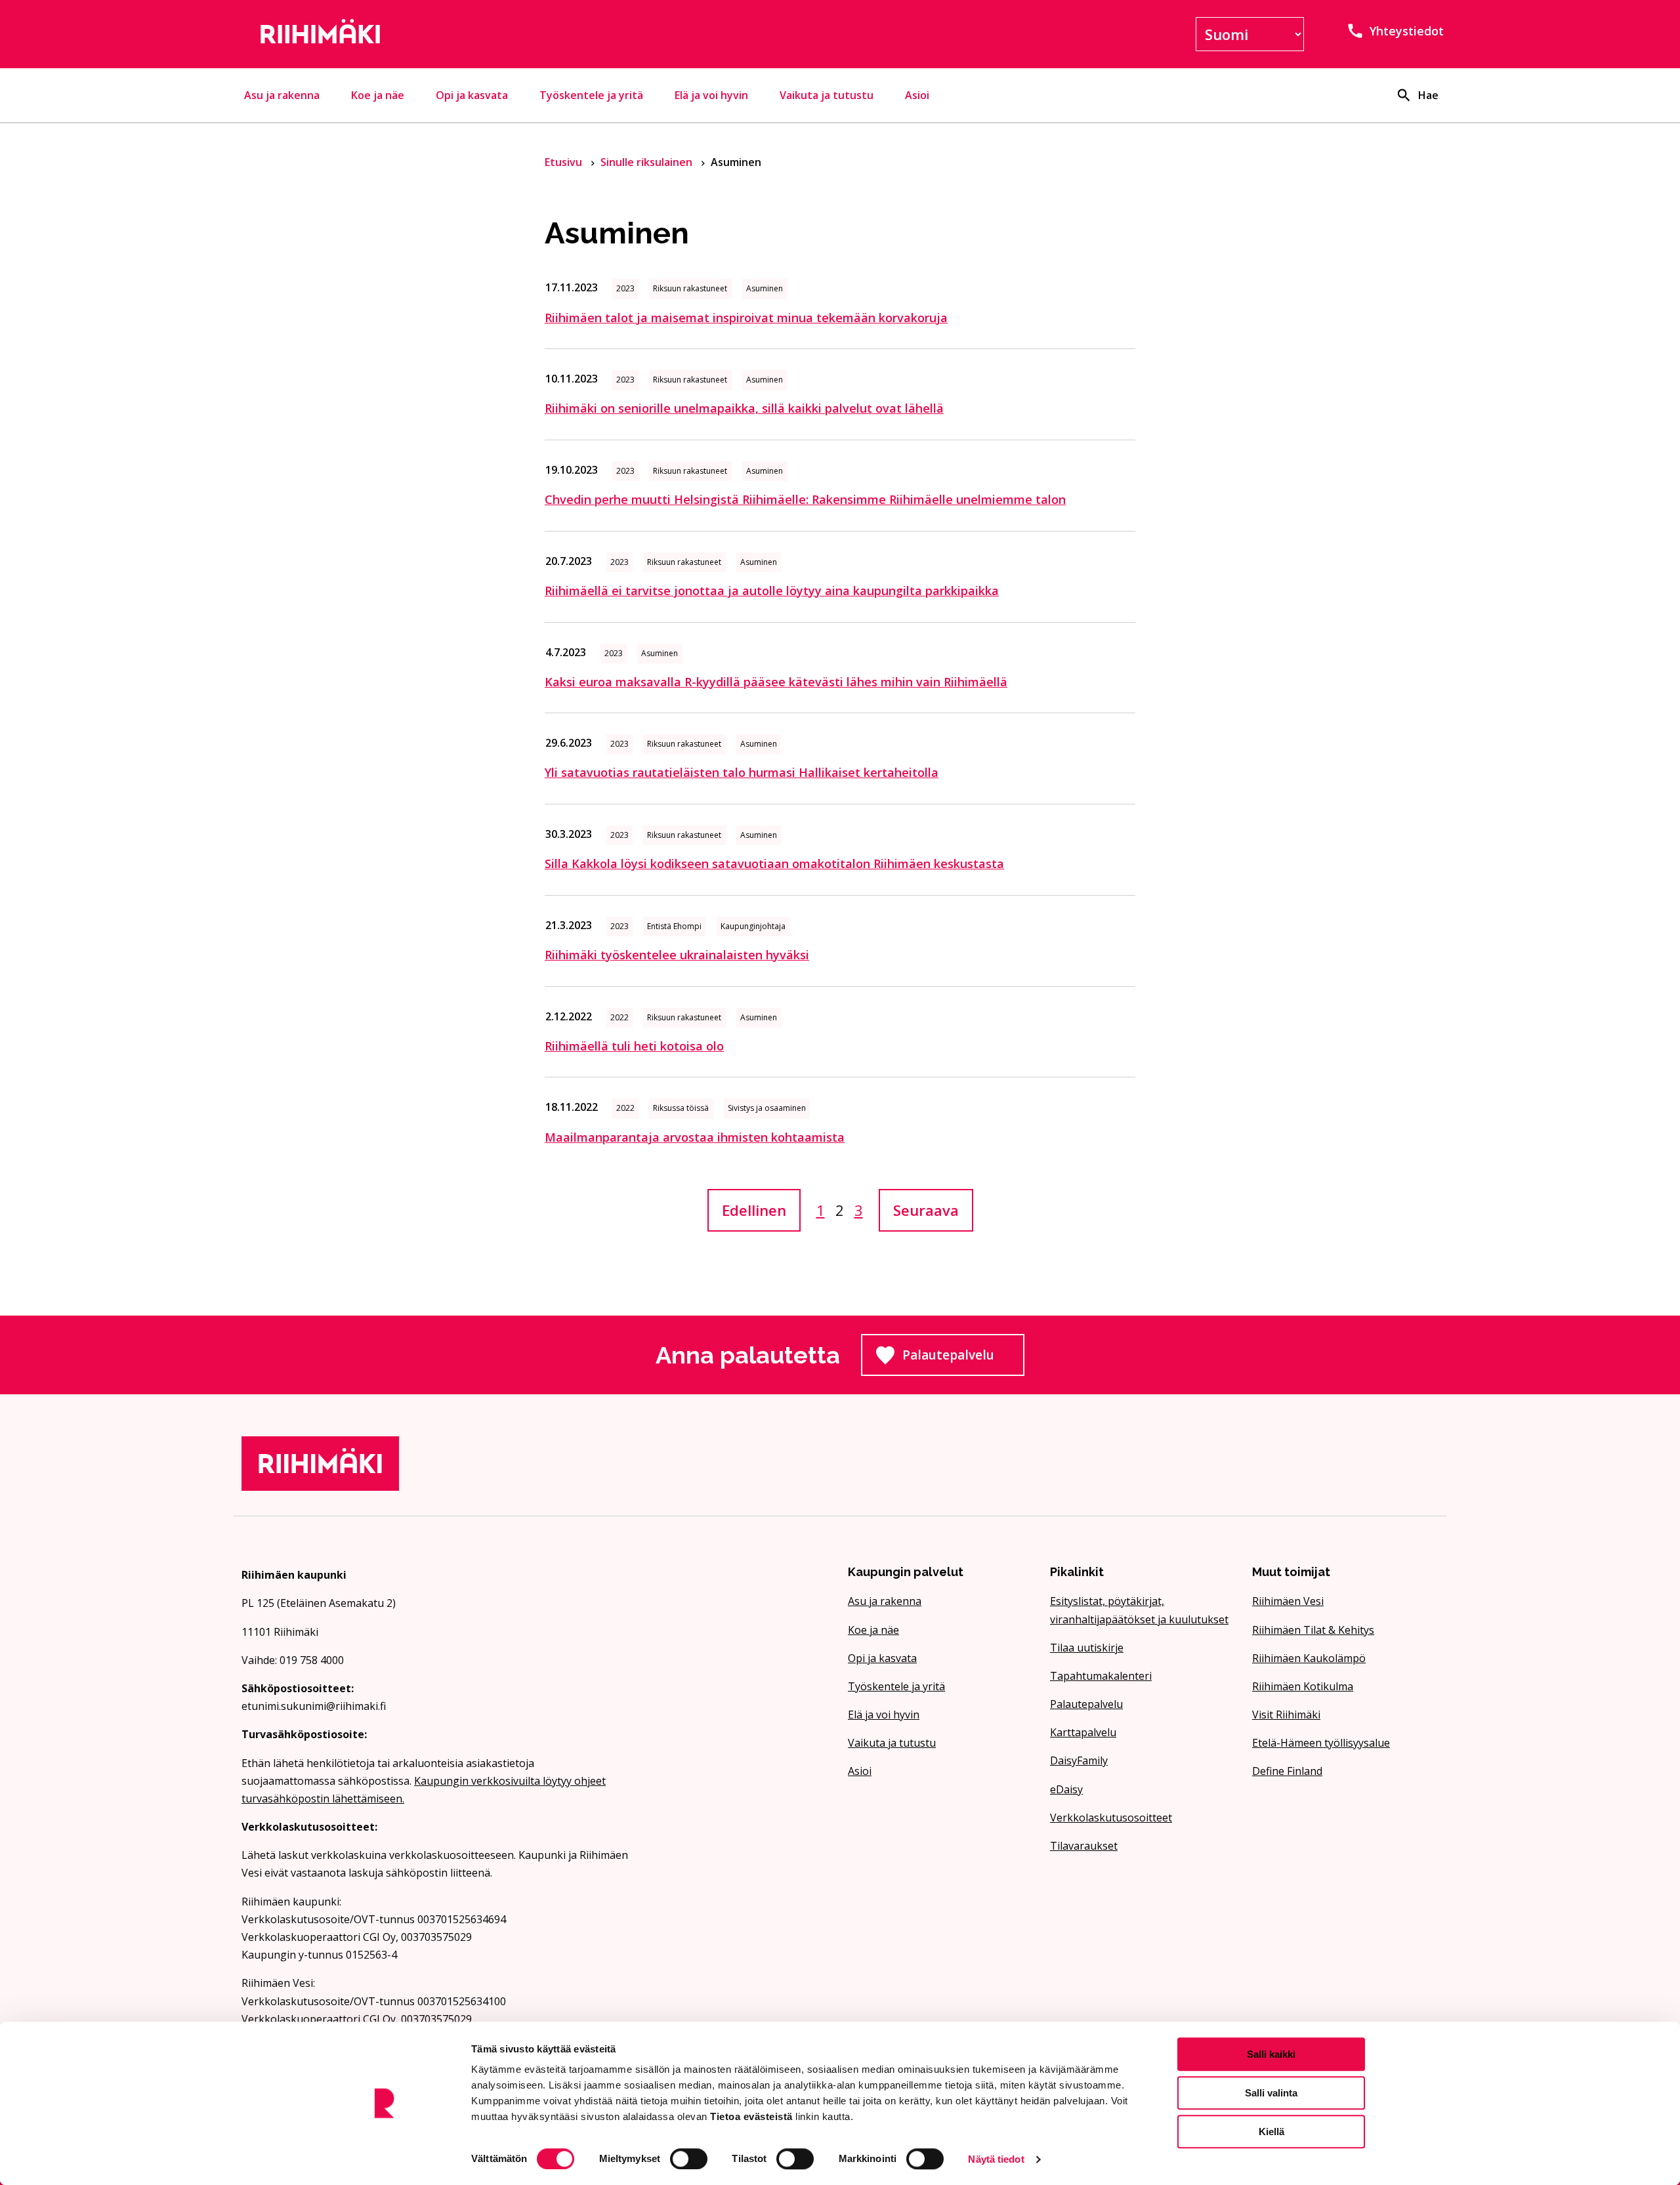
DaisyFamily (1079, 1760)
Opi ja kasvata (472, 95)
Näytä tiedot (996, 2159)
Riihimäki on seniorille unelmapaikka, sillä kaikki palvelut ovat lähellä (744, 408)
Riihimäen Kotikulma (1303, 1686)
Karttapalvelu (1083, 1732)
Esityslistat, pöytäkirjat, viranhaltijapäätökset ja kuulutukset (1139, 1610)
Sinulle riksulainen (648, 162)
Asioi (917, 95)
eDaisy (1066, 1789)
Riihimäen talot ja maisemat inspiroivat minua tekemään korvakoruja (746, 318)
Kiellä (1271, 2132)
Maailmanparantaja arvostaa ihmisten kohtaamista (695, 1137)
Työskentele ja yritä (591, 95)
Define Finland (1287, 1771)
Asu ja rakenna (282, 95)
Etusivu (565, 162)
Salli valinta (1271, 2093)
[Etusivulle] (436, 34)
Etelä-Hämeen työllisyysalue (1321, 1743)
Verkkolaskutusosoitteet (1111, 1818)
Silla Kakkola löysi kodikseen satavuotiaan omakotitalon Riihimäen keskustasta (774, 864)
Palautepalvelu (963, 1359)
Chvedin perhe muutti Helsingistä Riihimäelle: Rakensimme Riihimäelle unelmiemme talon (805, 499)
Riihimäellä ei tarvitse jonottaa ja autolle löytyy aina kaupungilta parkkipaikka (772, 591)
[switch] (689, 2159)
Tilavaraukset (1084, 1846)
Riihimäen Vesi (1288, 1601)
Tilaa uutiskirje (1087, 1648)
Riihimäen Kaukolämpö (1309, 1658)
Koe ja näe (378, 95)
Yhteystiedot (1407, 31)
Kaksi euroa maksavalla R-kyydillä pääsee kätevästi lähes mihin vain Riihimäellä (776, 682)
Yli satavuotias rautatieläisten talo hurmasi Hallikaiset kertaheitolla (742, 772)
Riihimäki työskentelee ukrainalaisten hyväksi (677, 955)
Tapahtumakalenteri (1101, 1676)
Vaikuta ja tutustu (827, 95)
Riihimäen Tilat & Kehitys (1313, 1630)
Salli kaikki (1271, 2054)
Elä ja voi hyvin (711, 95)
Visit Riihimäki (1286, 1715)
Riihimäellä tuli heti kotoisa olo (634, 1046)
